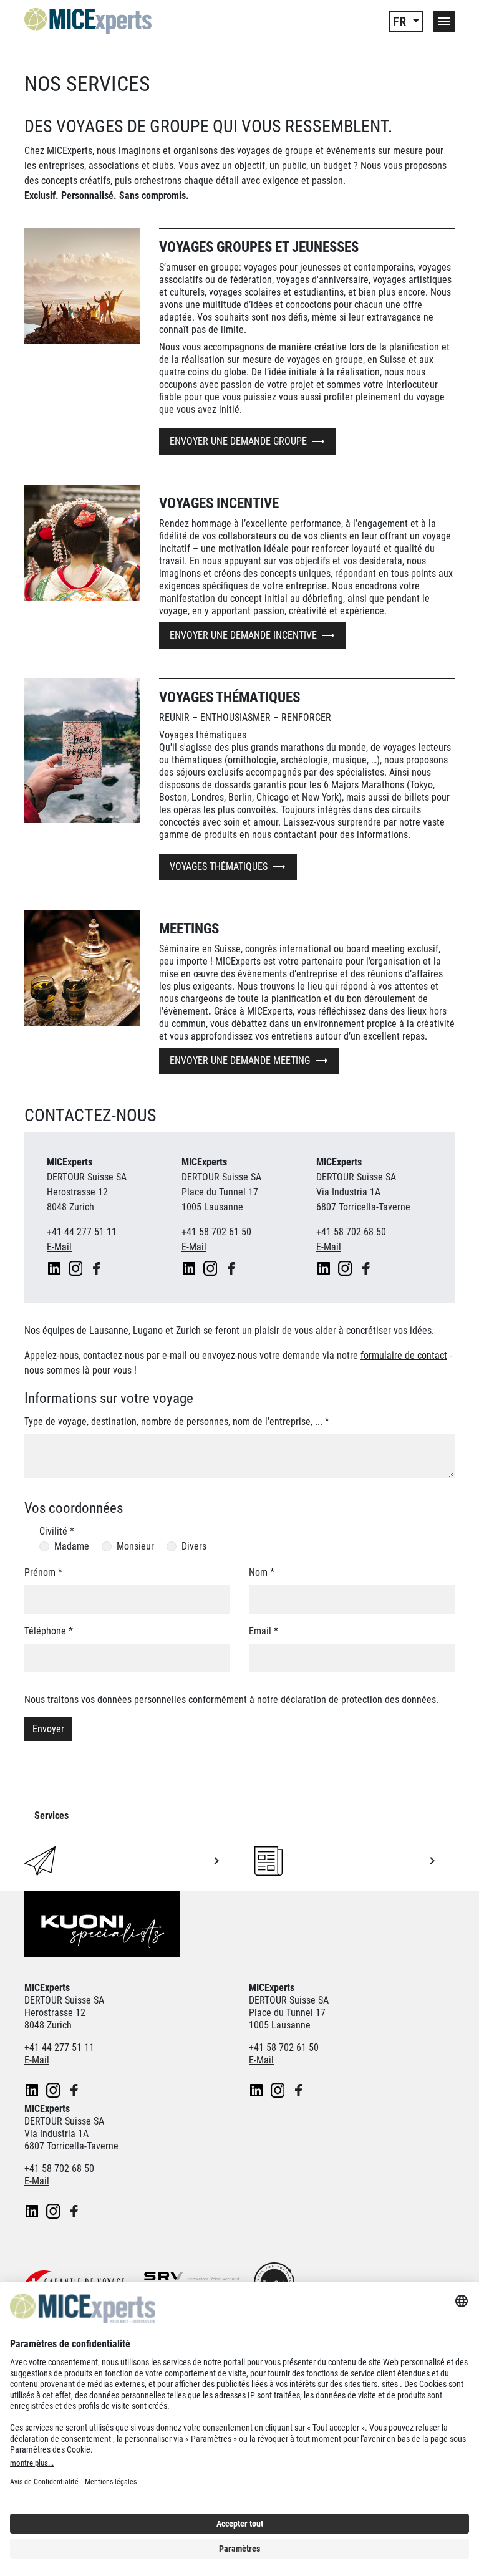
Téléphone (49, 1631)
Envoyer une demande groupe (238, 441)
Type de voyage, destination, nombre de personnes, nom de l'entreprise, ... (177, 1421)
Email (264, 1631)
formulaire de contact (404, 1355)
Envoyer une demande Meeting (240, 1060)
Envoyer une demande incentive (243, 635)
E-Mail (59, 1247)
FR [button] (401, 21)
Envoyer (48, 1729)
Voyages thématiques (219, 866)
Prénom (43, 1572)
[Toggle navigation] (444, 21)
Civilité (57, 1531)
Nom (262, 1572)
